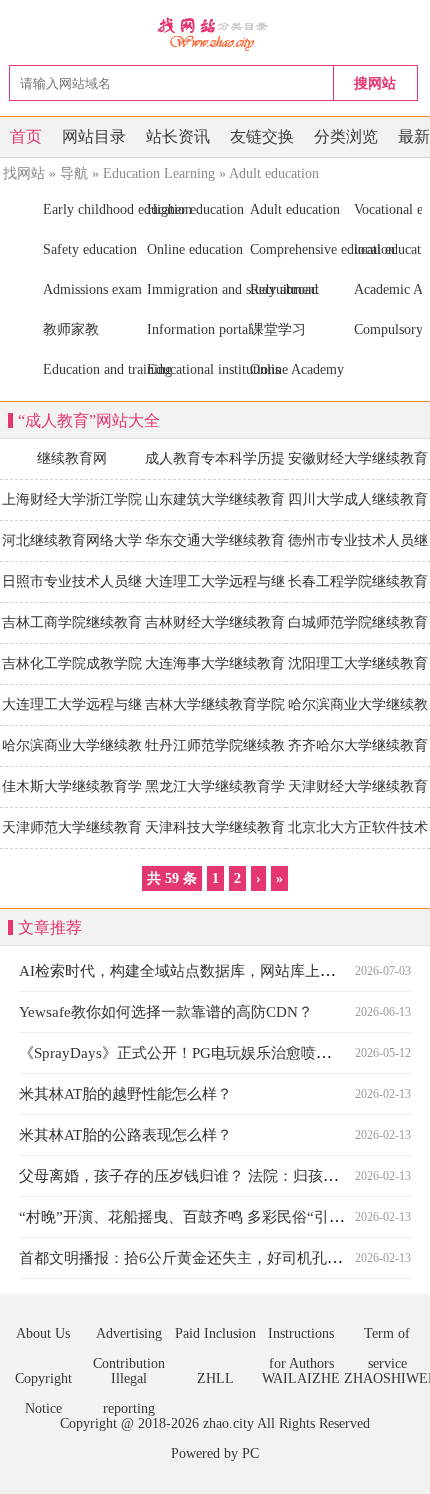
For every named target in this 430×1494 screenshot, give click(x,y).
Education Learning (159, 173)
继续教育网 (72, 458)
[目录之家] (215, 33)
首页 (26, 136)
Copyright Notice (43, 1382)
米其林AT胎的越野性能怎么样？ (125, 1094)
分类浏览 (346, 136)
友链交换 (262, 136)
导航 (74, 173)
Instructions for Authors (301, 1337)
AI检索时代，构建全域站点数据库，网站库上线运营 (192, 971)
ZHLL (215, 1378)
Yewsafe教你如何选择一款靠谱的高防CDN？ (166, 1012)
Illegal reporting (129, 1382)
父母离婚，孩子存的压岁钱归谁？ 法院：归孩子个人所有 (208, 1176)
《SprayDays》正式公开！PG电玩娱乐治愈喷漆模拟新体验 (212, 1053)
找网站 (24, 173)
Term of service (387, 1337)
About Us (43, 1333)
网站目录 (94, 136)
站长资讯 (178, 136)
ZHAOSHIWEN (387, 1378)
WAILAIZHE (301, 1378)
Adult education (274, 173)
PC (250, 1453)
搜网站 (375, 83)
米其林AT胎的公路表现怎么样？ (125, 1135)
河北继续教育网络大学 (72, 540)
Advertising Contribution (129, 1337)
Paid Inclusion (215, 1333)
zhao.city (228, 1423)
